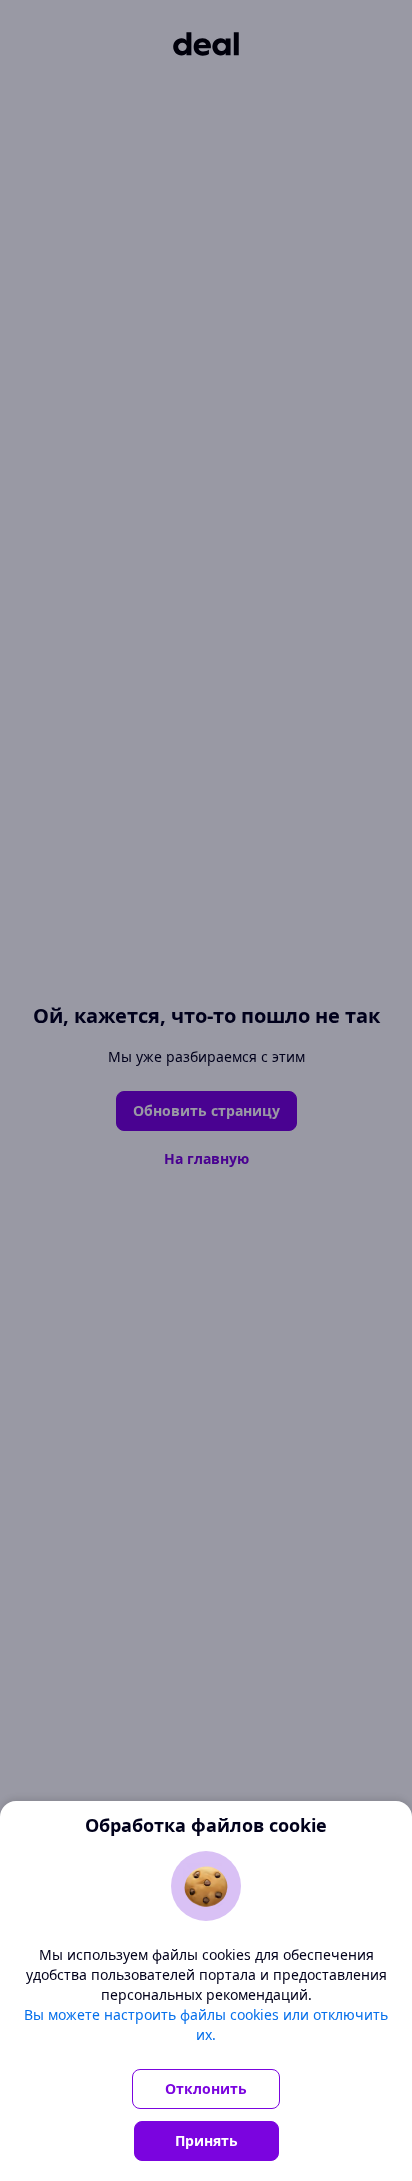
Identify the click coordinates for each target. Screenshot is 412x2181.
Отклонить (206, 2088)
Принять (206, 2140)
